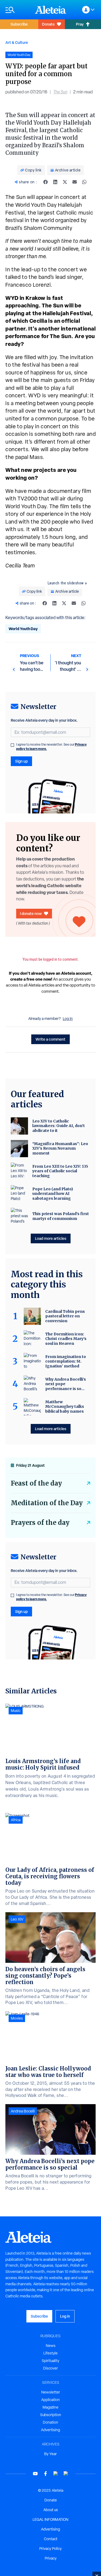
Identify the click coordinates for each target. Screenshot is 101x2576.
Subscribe (19, 24)
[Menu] (18, 10)
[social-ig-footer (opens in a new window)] (66, 2474)
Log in (68, 1019)
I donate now (31, 913)
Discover (50, 2368)
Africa (16, 1820)
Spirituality (50, 2361)
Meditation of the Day (47, 1503)
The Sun (60, 92)
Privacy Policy (50, 2549)
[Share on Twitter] (65, 182)
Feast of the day (36, 1483)
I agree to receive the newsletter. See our (51, 747)
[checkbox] (12, 745)
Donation (50, 2422)
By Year (50, 2454)
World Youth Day (23, 629)
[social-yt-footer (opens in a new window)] (35, 2474)
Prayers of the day (40, 1523)
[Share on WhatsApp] (84, 182)
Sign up (21, 761)
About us (51, 2510)
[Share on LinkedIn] (55, 182)
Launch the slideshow (66, 583)
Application (50, 2400)
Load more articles (51, 1238)
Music (16, 1711)
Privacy (51, 2558)
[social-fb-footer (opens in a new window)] (46, 2474)
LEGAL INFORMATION (50, 2519)
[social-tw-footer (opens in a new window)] (56, 2474)
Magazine (50, 2407)
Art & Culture (17, 42)
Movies (17, 2018)
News (51, 2346)
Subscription (51, 2415)
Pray (80, 24)
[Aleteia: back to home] (51, 10)
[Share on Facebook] (46, 182)
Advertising (50, 2430)
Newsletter (51, 2392)
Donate (48, 24)
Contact (51, 2539)
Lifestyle (50, 2353)
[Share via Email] (75, 182)
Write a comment (50, 1039)
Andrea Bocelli (23, 2111)
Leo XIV (17, 1919)
